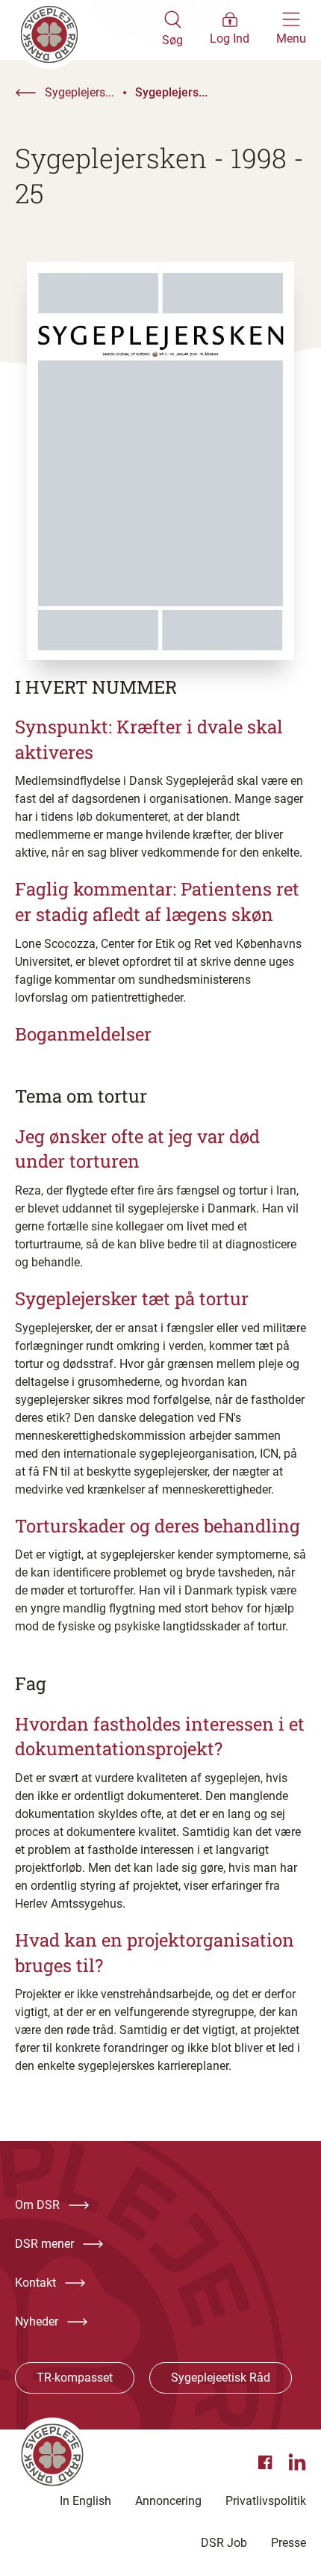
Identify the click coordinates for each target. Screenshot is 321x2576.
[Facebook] (267, 2462)
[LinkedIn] (297, 2462)
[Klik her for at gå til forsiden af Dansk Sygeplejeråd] (88, 30)
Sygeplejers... (80, 92)
